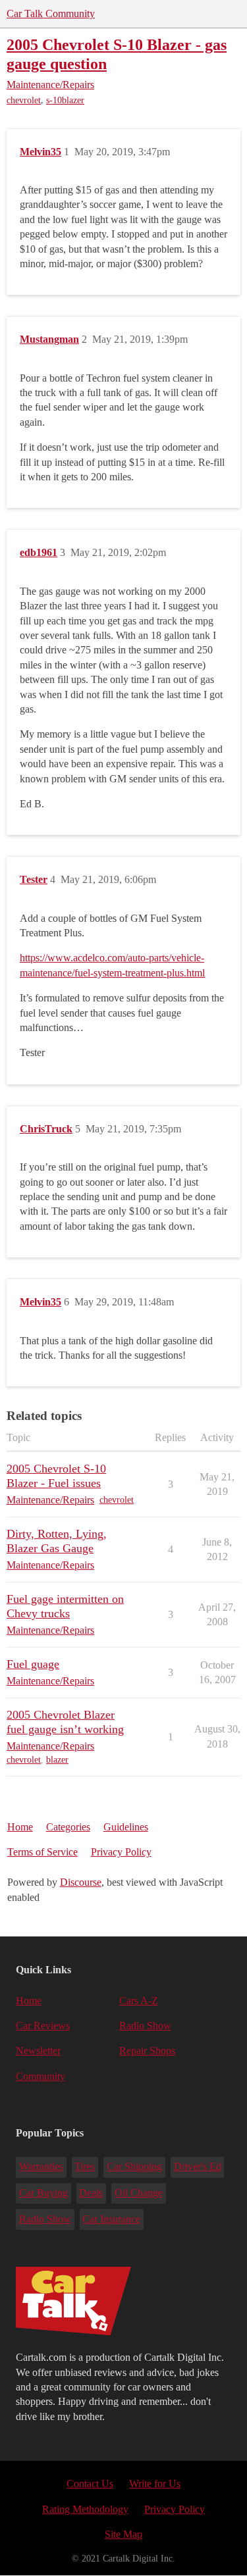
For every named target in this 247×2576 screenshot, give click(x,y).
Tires (85, 2166)
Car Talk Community (51, 13)
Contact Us (90, 2484)
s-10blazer (65, 100)
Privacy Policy (121, 1852)
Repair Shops (147, 2051)
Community (41, 2076)
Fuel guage (33, 1664)
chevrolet (24, 100)
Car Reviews (43, 2026)
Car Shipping (134, 2166)
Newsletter (38, 2051)
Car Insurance (111, 2219)
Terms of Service (42, 1852)
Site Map (123, 2534)
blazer (57, 1760)
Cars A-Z (139, 2001)
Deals (91, 2193)
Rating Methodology (85, 2509)
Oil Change (139, 2193)
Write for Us (155, 2484)
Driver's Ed (198, 2166)
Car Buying (43, 2193)
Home (20, 1827)
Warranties (41, 2166)
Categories (68, 1827)
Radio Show (145, 2026)
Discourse (81, 1882)
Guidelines (126, 1827)
